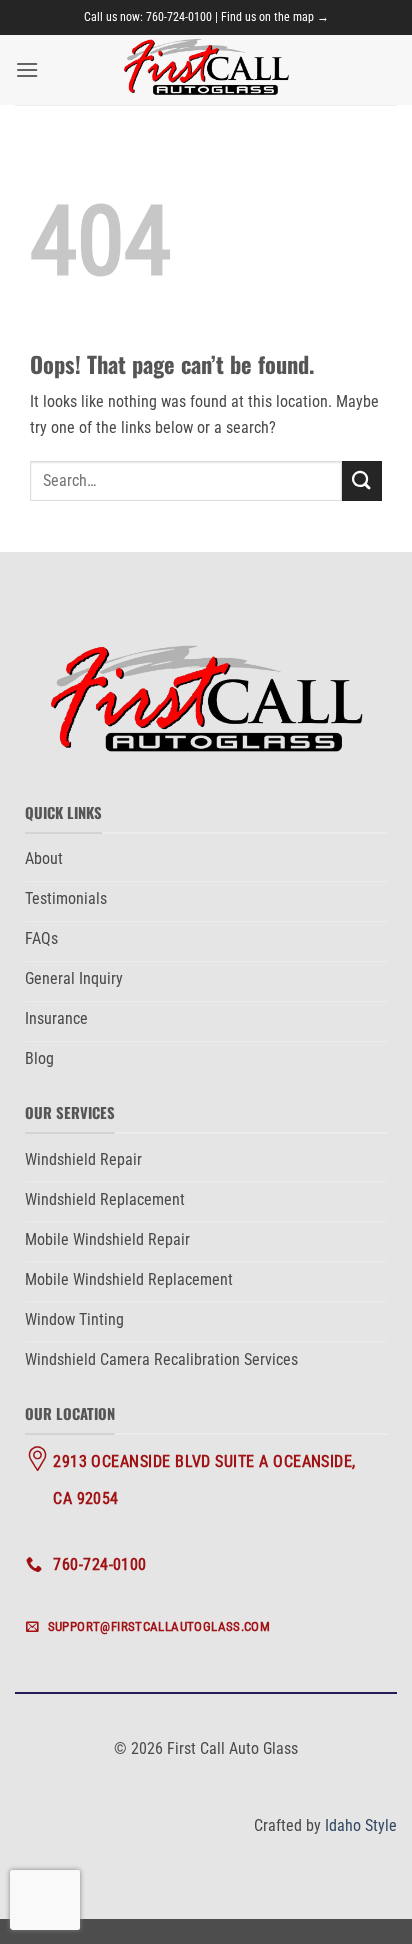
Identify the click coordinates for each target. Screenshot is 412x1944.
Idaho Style (361, 1825)
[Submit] (362, 480)
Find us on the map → (275, 17)
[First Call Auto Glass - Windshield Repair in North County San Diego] (206, 70)
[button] (27, 69)
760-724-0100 (179, 17)
